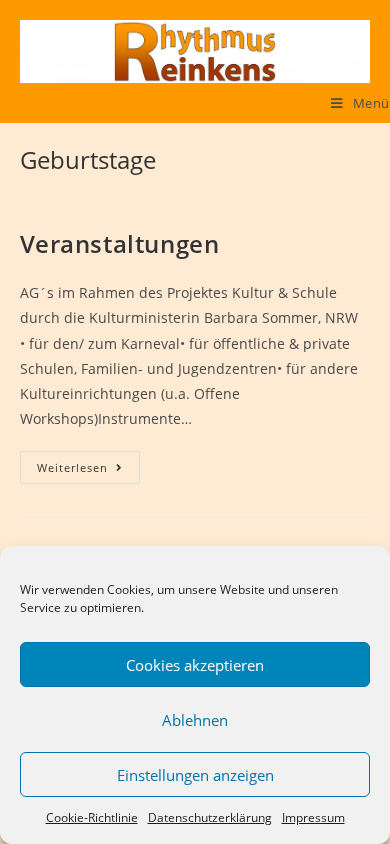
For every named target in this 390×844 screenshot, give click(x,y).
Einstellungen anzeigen (195, 775)
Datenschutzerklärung (210, 817)
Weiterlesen (88, 467)
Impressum (313, 817)
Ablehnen (195, 720)
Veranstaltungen (120, 243)
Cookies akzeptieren (195, 665)
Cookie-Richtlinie (92, 817)
